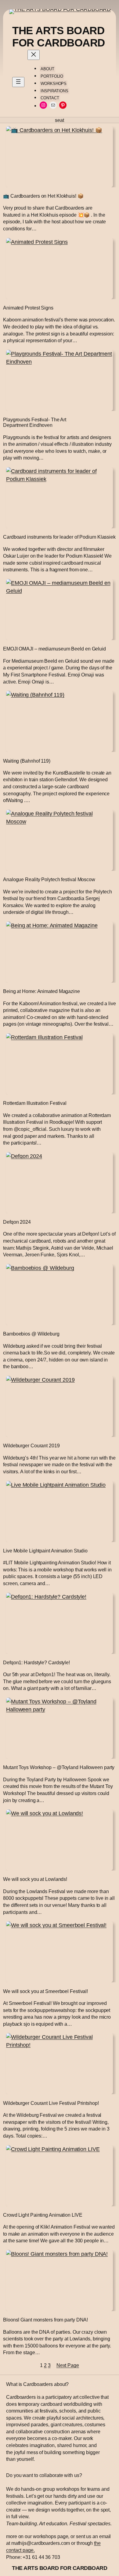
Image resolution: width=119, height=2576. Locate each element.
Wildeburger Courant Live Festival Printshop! (51, 2103)
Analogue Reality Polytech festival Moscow (49, 879)
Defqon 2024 (17, 1222)
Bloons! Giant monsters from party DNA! (45, 2320)
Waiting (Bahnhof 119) (27, 761)
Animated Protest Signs (28, 308)
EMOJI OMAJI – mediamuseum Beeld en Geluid (54, 649)
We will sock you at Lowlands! (35, 1879)
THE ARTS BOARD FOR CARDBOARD (59, 37)
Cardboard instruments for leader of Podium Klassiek (59, 537)
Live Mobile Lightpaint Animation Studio (45, 1551)
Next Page (68, 2365)
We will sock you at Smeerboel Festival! (45, 1991)
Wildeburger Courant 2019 (31, 1446)
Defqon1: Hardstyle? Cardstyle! (36, 1662)
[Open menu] (18, 82)
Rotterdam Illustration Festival (35, 1103)
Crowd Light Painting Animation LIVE (43, 2215)
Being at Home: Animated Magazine (41, 991)
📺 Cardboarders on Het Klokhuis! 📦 (43, 196)
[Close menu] (34, 55)
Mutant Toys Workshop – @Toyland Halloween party (59, 1767)
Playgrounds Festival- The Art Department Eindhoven (35, 422)
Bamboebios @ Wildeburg (31, 1334)
